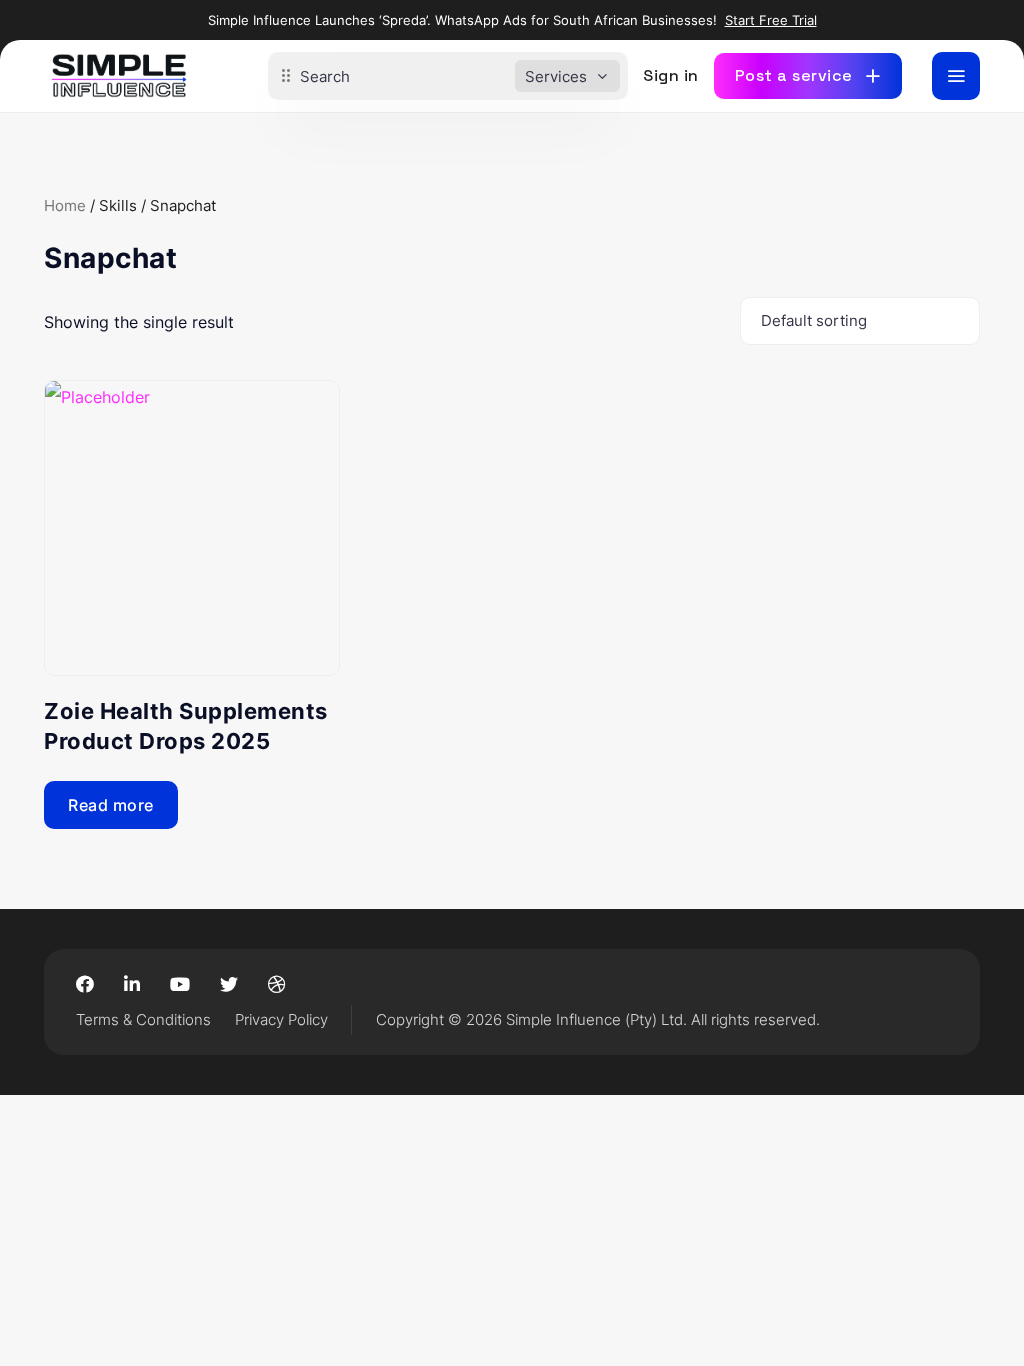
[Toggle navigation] (956, 76)
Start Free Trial (771, 20)
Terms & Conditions (143, 1019)
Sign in (671, 75)
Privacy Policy (281, 1019)
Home (65, 206)
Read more (111, 805)
